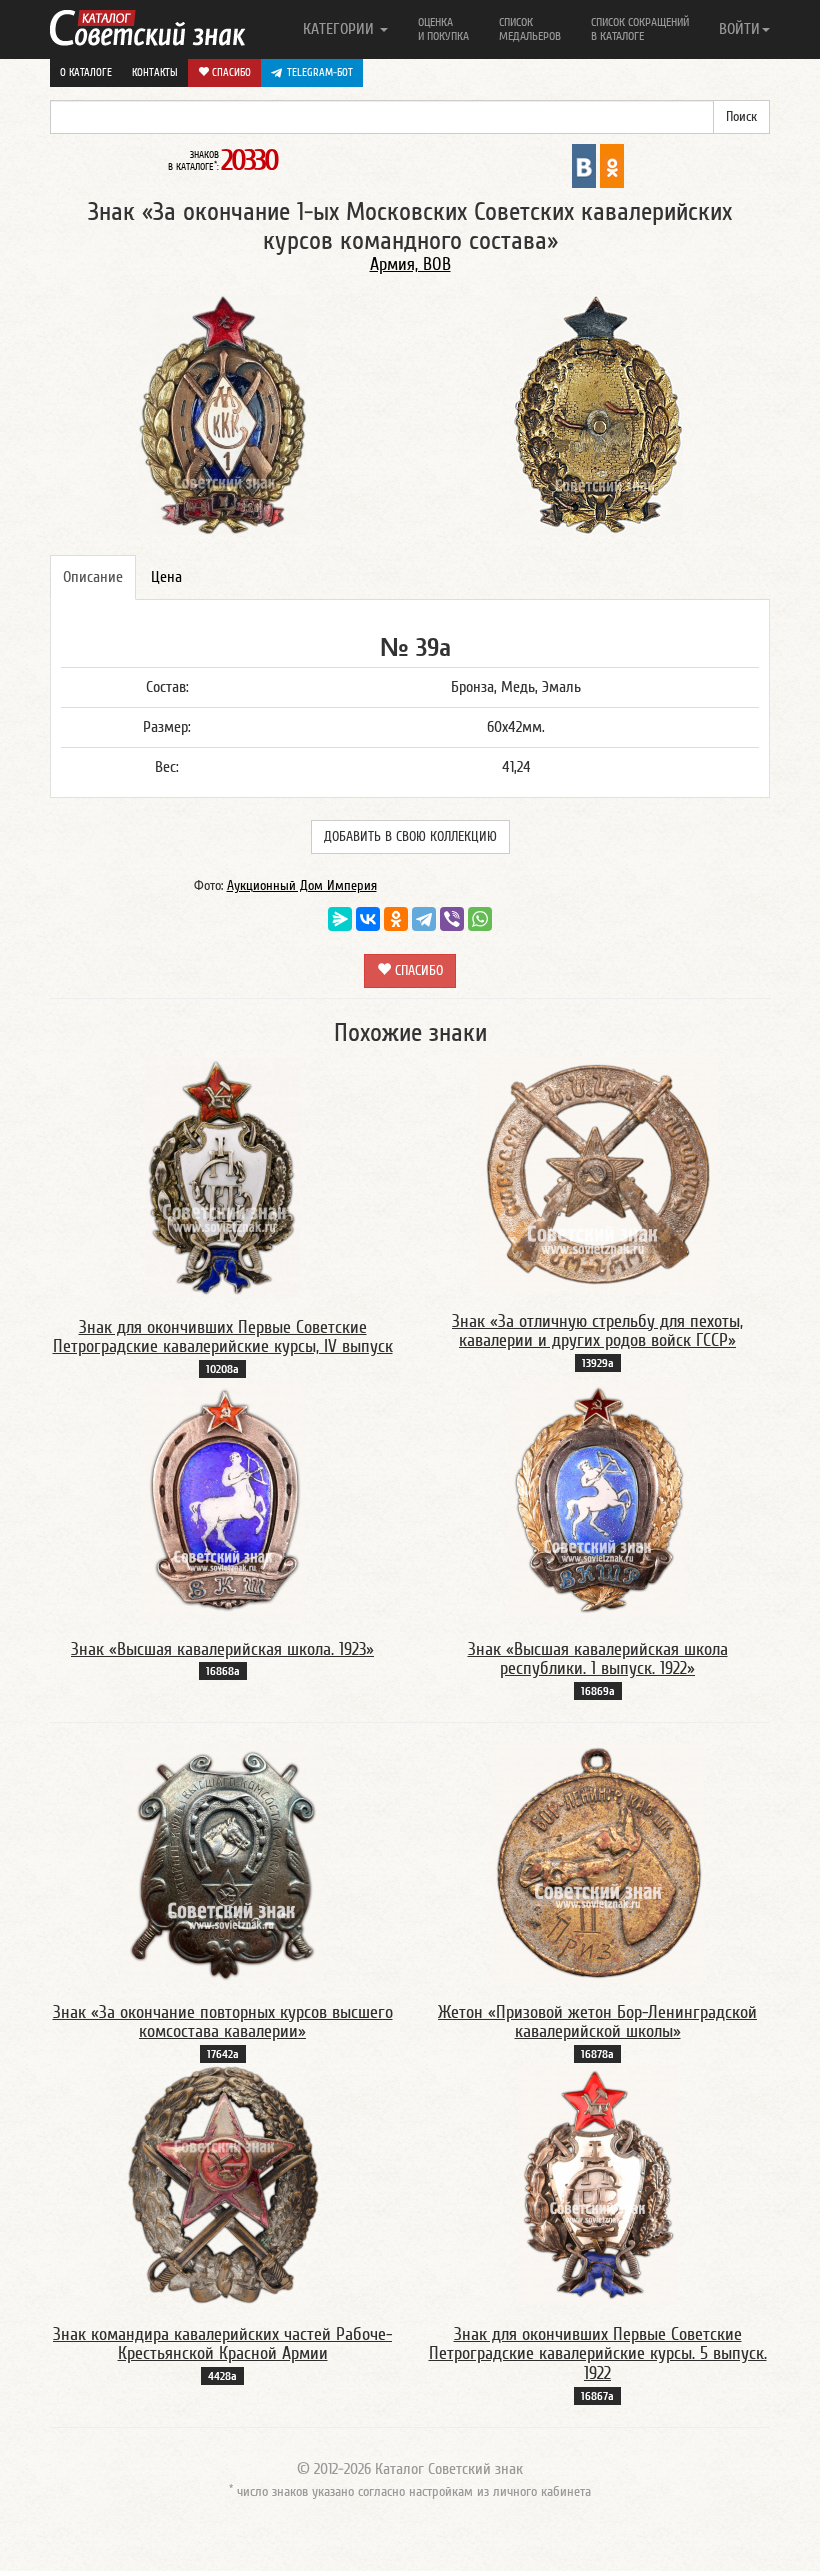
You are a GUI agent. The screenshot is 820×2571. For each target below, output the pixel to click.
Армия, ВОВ (410, 264)
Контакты (155, 72)
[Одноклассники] (396, 919)
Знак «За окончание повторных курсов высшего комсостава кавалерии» (223, 2022)
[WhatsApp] (480, 919)
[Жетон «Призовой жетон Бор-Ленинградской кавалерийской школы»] (598, 1862)
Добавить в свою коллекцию (410, 837)
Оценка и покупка (443, 29)
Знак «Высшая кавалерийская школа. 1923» (222, 1649)
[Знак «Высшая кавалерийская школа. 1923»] (223, 1499)
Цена (166, 577)
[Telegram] (424, 919)
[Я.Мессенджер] (340, 919)
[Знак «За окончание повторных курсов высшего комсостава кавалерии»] (223, 1862)
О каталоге (86, 72)
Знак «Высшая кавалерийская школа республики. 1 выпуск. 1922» (598, 1659)
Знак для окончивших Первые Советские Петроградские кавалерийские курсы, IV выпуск (223, 1337)
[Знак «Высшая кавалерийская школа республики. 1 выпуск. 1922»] (597, 1499)
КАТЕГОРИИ (340, 29)
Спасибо (230, 72)
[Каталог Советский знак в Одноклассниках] (612, 165)
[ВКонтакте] (368, 919)
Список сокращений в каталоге (640, 29)
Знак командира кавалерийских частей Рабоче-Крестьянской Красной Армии (222, 2344)
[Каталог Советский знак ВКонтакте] (584, 165)
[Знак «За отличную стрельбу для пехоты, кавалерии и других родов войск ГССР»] (598, 1174)
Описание (93, 577)
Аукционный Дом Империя (302, 886)
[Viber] (452, 919)
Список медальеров (530, 29)
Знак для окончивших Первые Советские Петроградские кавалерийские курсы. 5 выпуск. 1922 (598, 2354)
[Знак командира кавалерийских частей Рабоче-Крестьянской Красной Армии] (223, 2184)
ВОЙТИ (739, 29)
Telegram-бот (320, 72)
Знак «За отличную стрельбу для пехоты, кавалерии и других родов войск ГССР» (597, 1331)
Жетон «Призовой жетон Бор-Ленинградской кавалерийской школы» (597, 2022)
